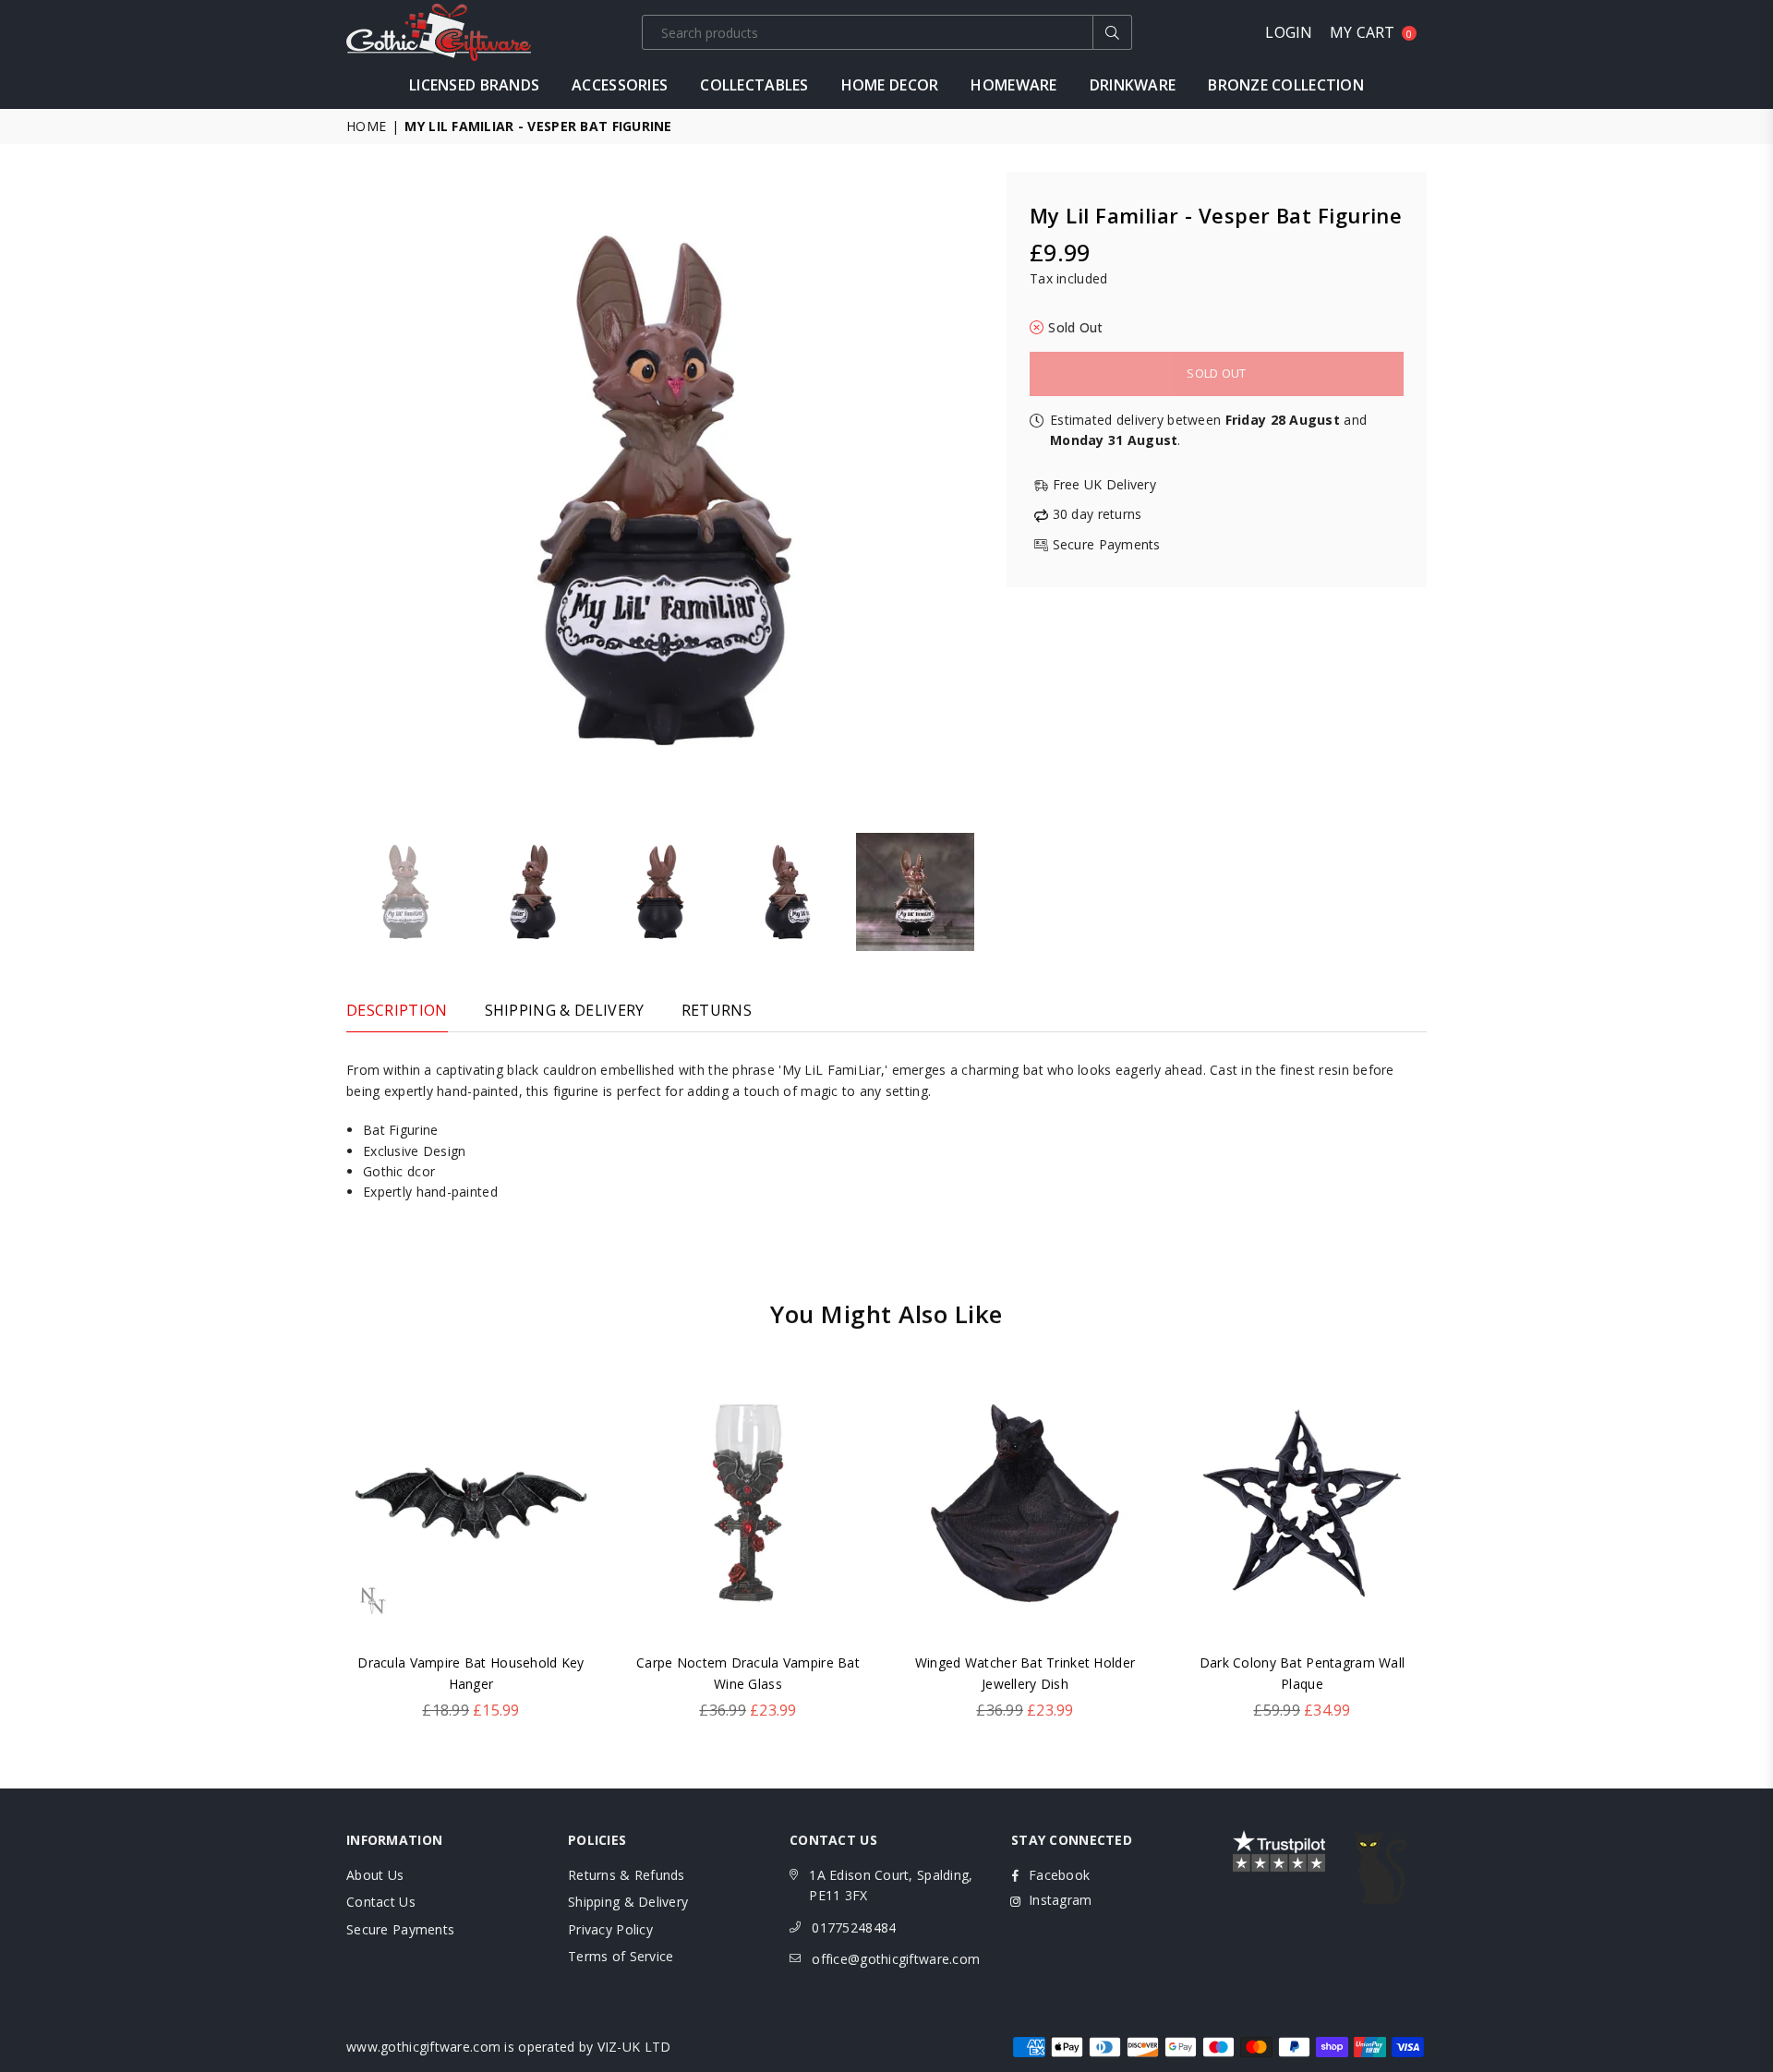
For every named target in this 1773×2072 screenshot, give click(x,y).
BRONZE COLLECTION (1286, 85)
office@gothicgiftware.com (896, 1959)
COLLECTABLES (754, 85)
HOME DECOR (890, 85)
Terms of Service (621, 1956)
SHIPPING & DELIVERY (565, 1010)
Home (366, 126)
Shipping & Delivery (628, 1902)
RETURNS (717, 1010)
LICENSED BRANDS (474, 85)
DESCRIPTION (397, 1010)
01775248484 (854, 1927)
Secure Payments (400, 1929)
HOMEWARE (1013, 85)
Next (967, 490)
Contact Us (381, 1902)
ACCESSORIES (620, 85)
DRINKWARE (1133, 85)
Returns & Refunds (627, 1875)
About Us (375, 1875)
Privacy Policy (610, 1929)
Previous (362, 490)
